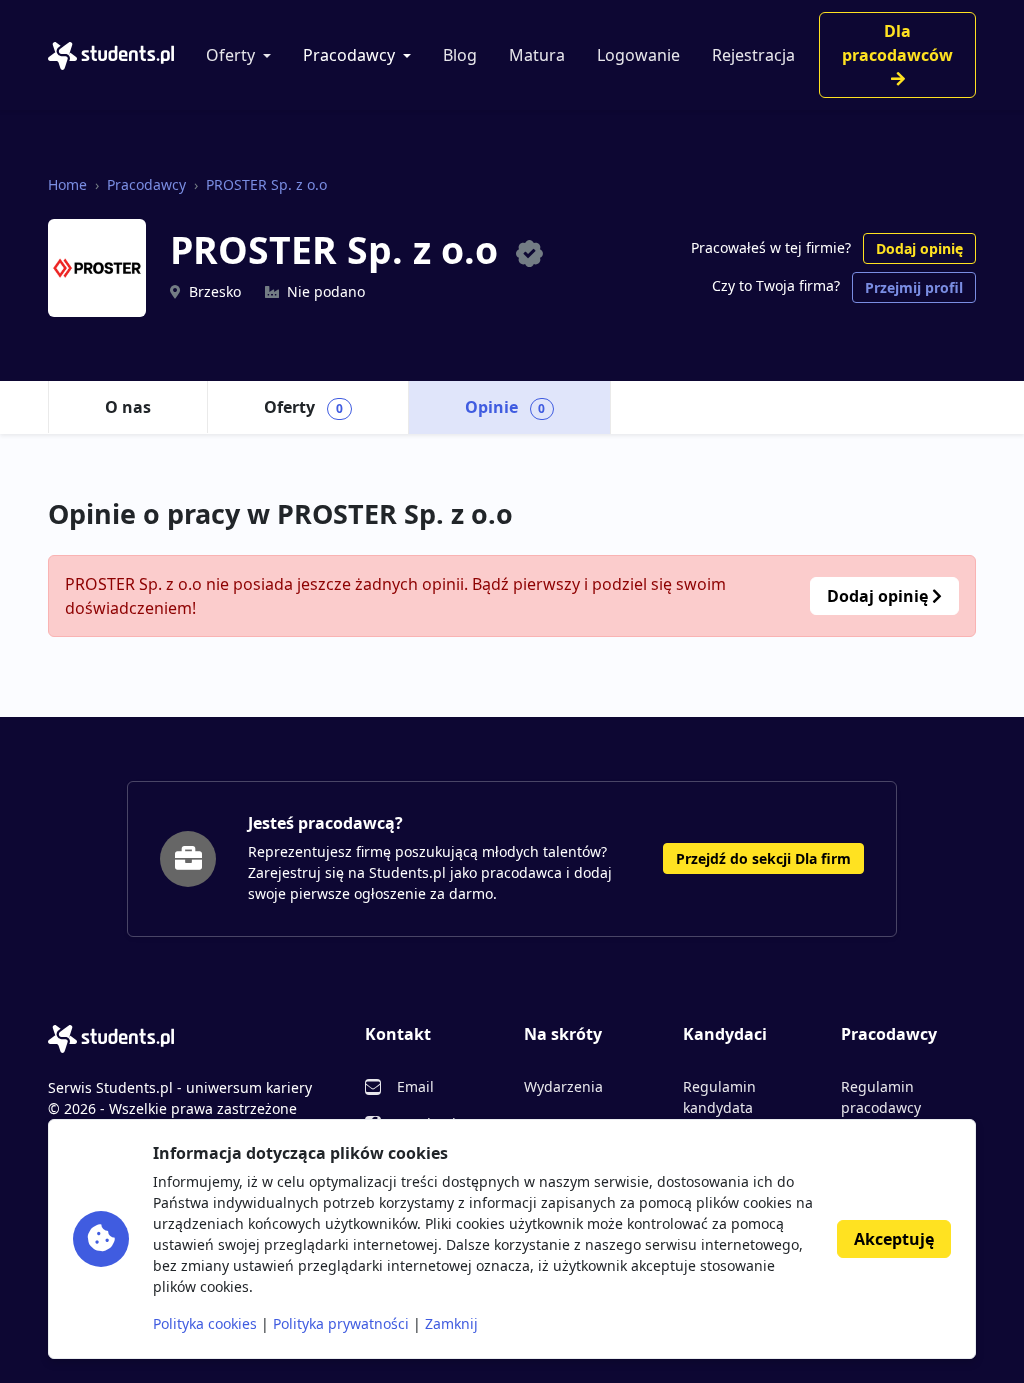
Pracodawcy (349, 55)
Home (67, 184)
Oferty (230, 55)
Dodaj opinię (919, 248)
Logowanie (638, 55)
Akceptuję (894, 1239)
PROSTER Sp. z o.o (266, 184)
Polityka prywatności (341, 1323)
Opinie (505, 407)
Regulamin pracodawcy (881, 1097)
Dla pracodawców (897, 43)
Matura (537, 55)
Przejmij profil (914, 287)
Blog (460, 55)
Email (415, 1086)
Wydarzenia (563, 1086)
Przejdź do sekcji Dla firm (763, 858)
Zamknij (451, 1323)
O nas (128, 407)
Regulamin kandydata (719, 1097)
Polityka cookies (205, 1323)
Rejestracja (753, 55)
